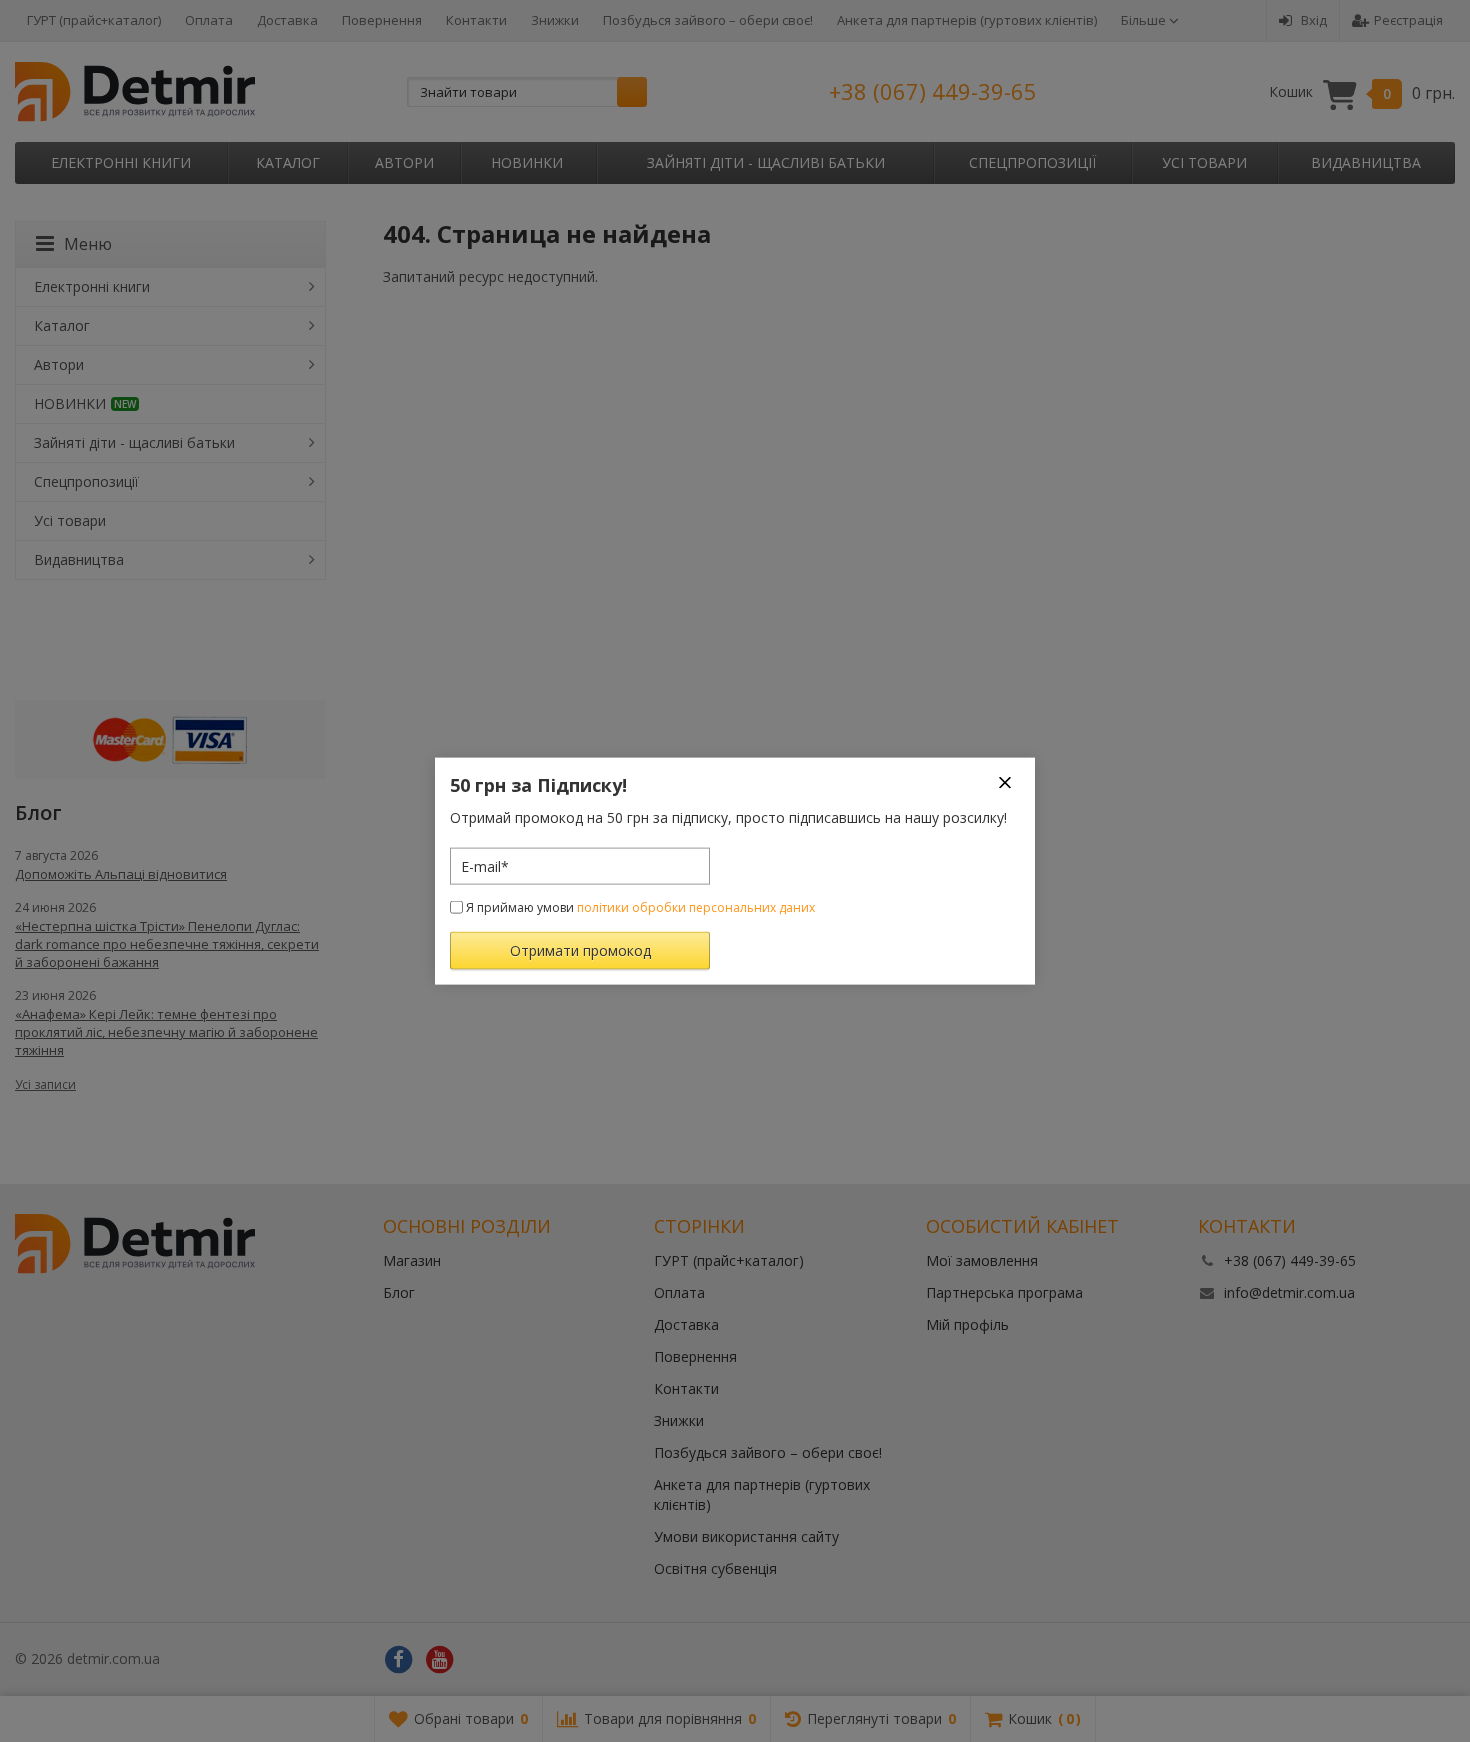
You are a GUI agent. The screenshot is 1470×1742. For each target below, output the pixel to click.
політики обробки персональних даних (696, 907)
